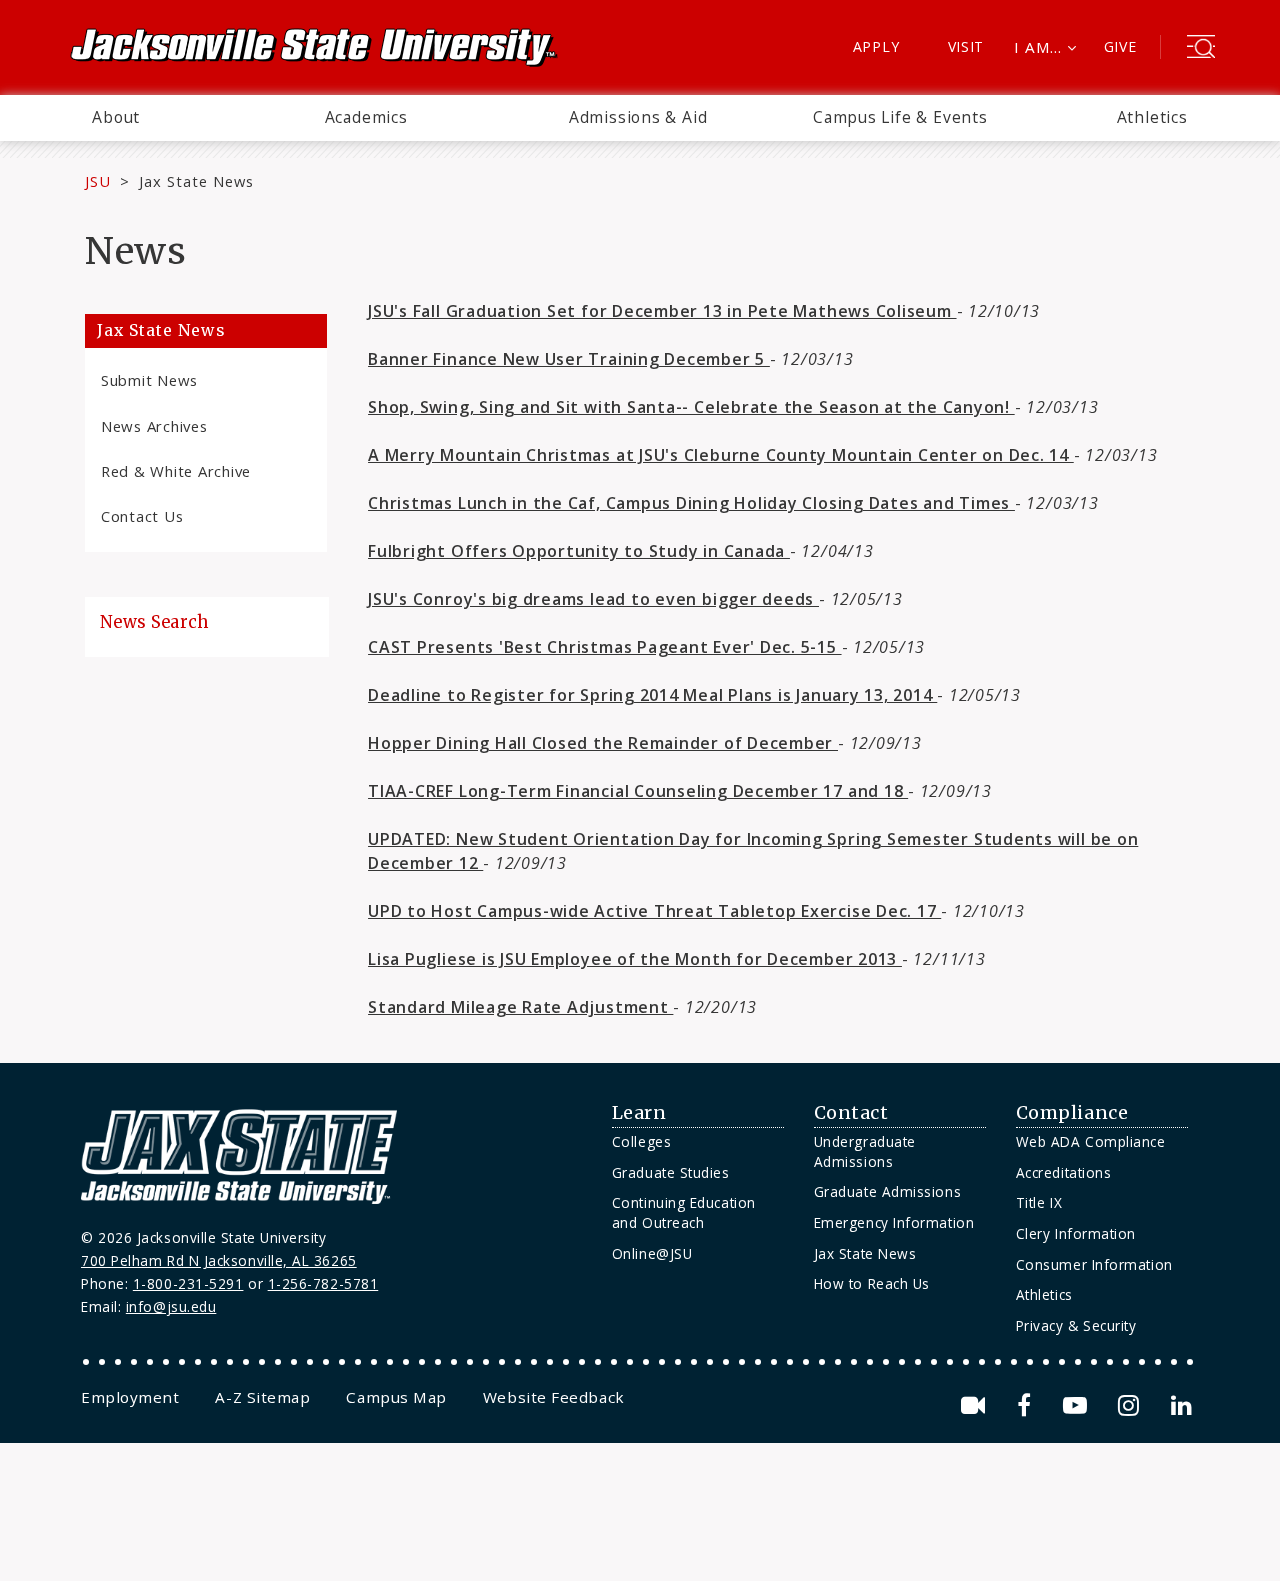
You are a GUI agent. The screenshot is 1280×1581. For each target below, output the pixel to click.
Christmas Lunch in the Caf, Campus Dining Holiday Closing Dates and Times (691, 503)
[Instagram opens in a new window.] (1132, 1405)
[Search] (1201, 49)
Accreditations (1064, 1172)
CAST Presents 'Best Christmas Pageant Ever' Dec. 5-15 (604, 647)
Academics (366, 117)
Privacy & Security (1076, 1325)
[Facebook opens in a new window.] (1027, 1405)
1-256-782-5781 (323, 1283)
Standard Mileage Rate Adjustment (520, 1007)
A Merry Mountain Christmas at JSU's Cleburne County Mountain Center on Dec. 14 (721, 455)
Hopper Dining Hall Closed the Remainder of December (603, 743)
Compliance (1072, 1113)
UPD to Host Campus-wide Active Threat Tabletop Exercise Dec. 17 (654, 911)
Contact (851, 1113)
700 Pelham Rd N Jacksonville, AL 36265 (219, 1260)
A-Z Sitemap (262, 1397)
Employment (130, 1397)
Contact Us (142, 516)
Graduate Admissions (887, 1191)
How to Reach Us (872, 1283)
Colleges (641, 1141)
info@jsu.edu (171, 1306)
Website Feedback (554, 1397)
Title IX (1039, 1202)
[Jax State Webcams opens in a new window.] (976, 1405)
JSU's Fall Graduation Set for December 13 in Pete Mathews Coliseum (662, 311)
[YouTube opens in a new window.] (1078, 1405)
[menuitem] (116, 118)
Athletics (1152, 117)
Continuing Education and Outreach (684, 1212)
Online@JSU (652, 1253)
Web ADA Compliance (1091, 1141)
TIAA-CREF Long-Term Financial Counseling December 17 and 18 (638, 791)
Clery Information (1076, 1233)
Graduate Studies (671, 1172)
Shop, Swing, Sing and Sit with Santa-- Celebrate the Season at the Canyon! (691, 407)
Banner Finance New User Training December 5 (569, 359)
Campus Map (396, 1397)
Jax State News (196, 181)
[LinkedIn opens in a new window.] (1180, 1405)
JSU (98, 181)
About (116, 117)
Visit (966, 46)
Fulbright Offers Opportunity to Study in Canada (579, 551)
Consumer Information (1094, 1264)
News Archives (154, 426)
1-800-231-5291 (188, 1283)
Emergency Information (894, 1222)
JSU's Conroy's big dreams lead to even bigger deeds (593, 599)
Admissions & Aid (638, 117)
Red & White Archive (176, 471)
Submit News (149, 380)
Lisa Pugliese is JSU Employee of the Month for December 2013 (635, 959)
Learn (639, 1113)
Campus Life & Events (900, 117)
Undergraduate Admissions (865, 1151)
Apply (876, 46)
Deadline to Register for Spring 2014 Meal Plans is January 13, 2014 (652, 695)
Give (1120, 46)
